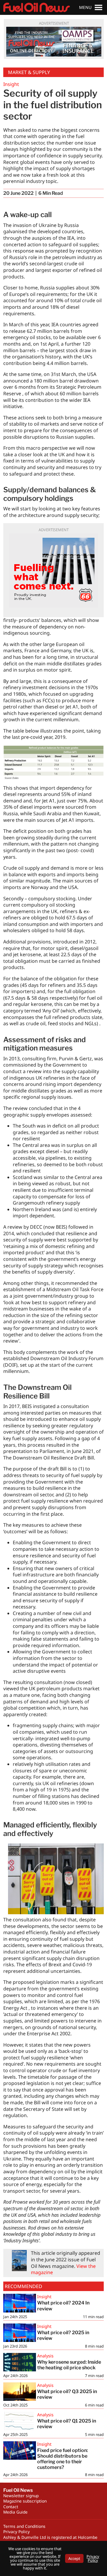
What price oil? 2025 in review (63, 2335)
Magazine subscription (25, 2501)
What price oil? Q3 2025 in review (67, 2394)
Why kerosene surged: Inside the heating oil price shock (69, 2365)
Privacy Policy (16, 2532)
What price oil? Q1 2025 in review (67, 2424)
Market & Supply (29, 72)
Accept (74, 2558)
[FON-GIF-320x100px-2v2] (54, 42)
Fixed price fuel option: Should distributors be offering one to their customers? (63, 2459)
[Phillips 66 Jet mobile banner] (53, 570)
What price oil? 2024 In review (63, 2306)
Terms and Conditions (24, 2526)
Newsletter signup (21, 2496)
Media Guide (15, 2512)
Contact (11, 2507)
